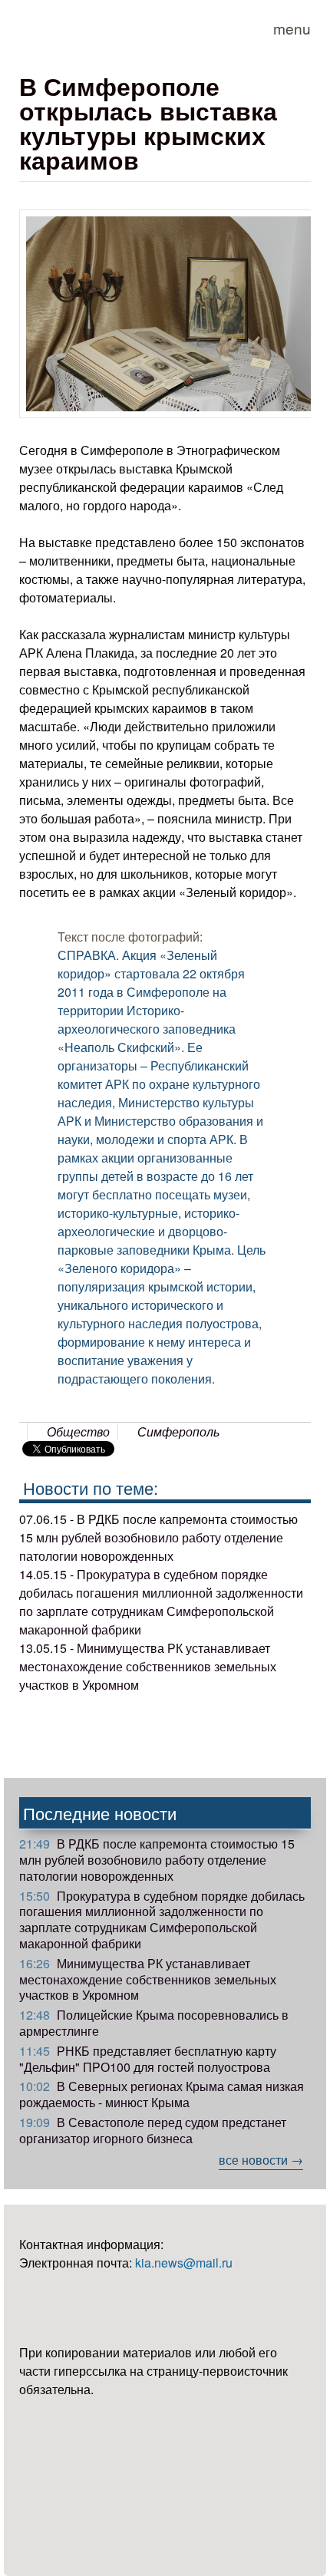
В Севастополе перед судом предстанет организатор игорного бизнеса (153, 2130)
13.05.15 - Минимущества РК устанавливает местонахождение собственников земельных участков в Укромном (148, 1666)
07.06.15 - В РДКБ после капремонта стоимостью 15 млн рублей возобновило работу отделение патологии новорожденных (158, 1537)
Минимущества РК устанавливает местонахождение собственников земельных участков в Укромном (148, 1979)
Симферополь (178, 1431)
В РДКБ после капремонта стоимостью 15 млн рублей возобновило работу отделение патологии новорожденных (157, 1860)
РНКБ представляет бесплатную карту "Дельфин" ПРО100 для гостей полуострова (148, 2059)
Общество (78, 1431)
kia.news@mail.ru (184, 2263)
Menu (292, 28)
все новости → (261, 2160)
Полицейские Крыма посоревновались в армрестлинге (154, 2023)
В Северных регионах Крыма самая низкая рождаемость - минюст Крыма (162, 2094)
